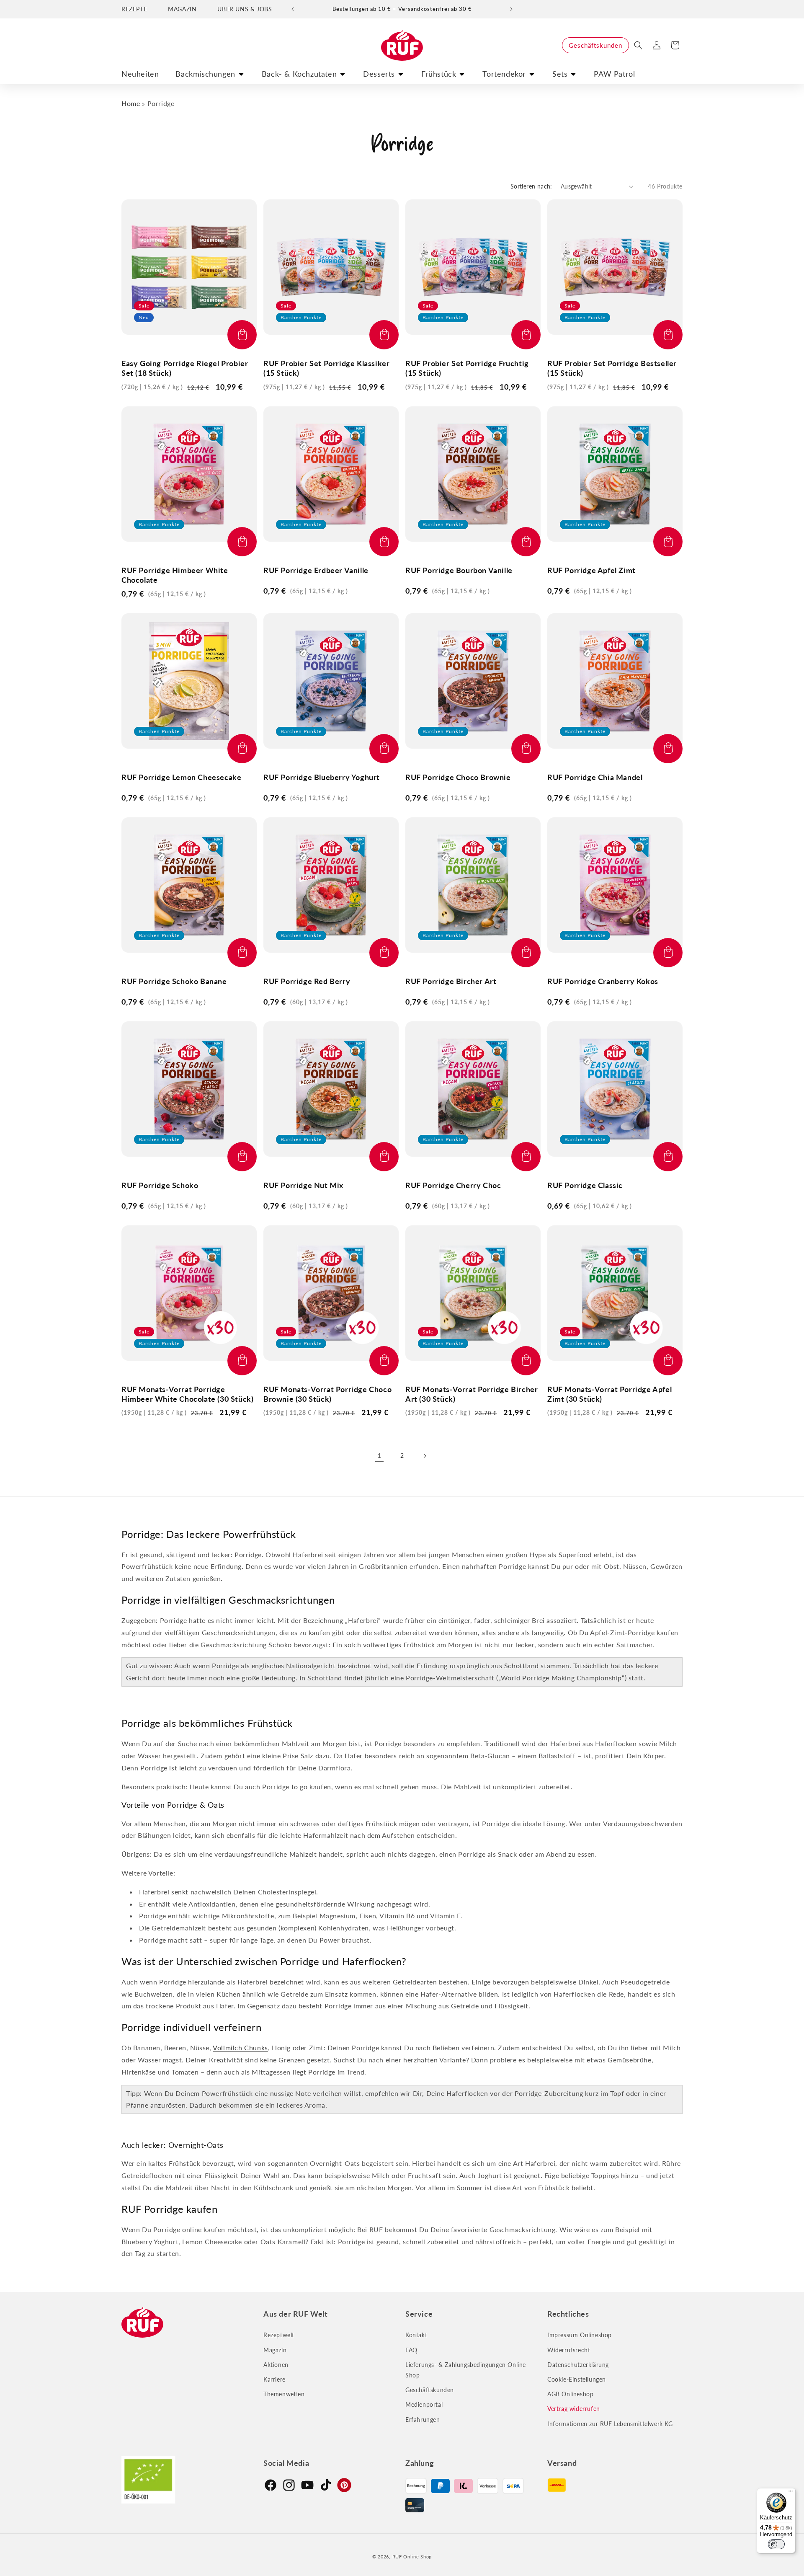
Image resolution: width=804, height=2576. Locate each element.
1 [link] (379, 1455)
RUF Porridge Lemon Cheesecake (181, 777)
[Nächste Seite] (425, 1456)
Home (131, 103)
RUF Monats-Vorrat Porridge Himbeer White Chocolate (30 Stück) (187, 1394)
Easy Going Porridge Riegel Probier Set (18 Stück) (185, 368)
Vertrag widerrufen (574, 2409)
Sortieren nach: (531, 186)
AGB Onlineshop (570, 2394)
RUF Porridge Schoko (160, 1185)
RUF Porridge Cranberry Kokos (603, 981)
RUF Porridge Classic (585, 1185)
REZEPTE (134, 9)
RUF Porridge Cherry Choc (453, 1185)
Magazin (275, 2350)
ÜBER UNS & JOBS (245, 9)
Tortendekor (504, 74)
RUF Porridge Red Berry (307, 981)
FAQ (411, 2350)
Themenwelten (284, 2394)
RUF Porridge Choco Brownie (458, 777)
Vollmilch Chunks (240, 2048)
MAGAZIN (182, 9)
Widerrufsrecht (569, 2350)
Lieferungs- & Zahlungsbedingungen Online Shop (466, 2370)
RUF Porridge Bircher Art (451, 981)
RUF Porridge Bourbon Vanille (459, 570)
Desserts (379, 74)
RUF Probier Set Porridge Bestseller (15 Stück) (612, 368)
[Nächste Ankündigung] (511, 9)
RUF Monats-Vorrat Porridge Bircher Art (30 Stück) (472, 1394)
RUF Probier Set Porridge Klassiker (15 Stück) (326, 368)
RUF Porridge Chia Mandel (595, 777)
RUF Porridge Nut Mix (303, 1185)
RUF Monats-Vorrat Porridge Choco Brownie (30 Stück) (327, 1394)
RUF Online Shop (412, 2557)
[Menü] (791, 2493)
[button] (638, 45)
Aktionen (276, 2365)
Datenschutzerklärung (578, 2365)
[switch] (776, 2544)
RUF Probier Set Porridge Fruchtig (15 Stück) (467, 368)
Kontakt (416, 2335)
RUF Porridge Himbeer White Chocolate (175, 575)
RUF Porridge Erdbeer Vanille (316, 570)
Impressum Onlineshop (580, 2335)
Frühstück (439, 74)
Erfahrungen (423, 2420)
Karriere (274, 2379)
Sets (560, 74)
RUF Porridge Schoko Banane (174, 981)
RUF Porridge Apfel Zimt (591, 570)
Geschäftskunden (595, 45)
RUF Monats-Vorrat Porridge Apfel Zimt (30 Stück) (609, 1394)
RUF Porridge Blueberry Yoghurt (322, 777)
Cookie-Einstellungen (577, 2379)
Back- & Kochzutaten (299, 74)
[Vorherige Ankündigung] (293, 9)
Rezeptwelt (279, 2335)
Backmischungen (205, 74)
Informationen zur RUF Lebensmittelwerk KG (610, 2424)
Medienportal (424, 2404)
